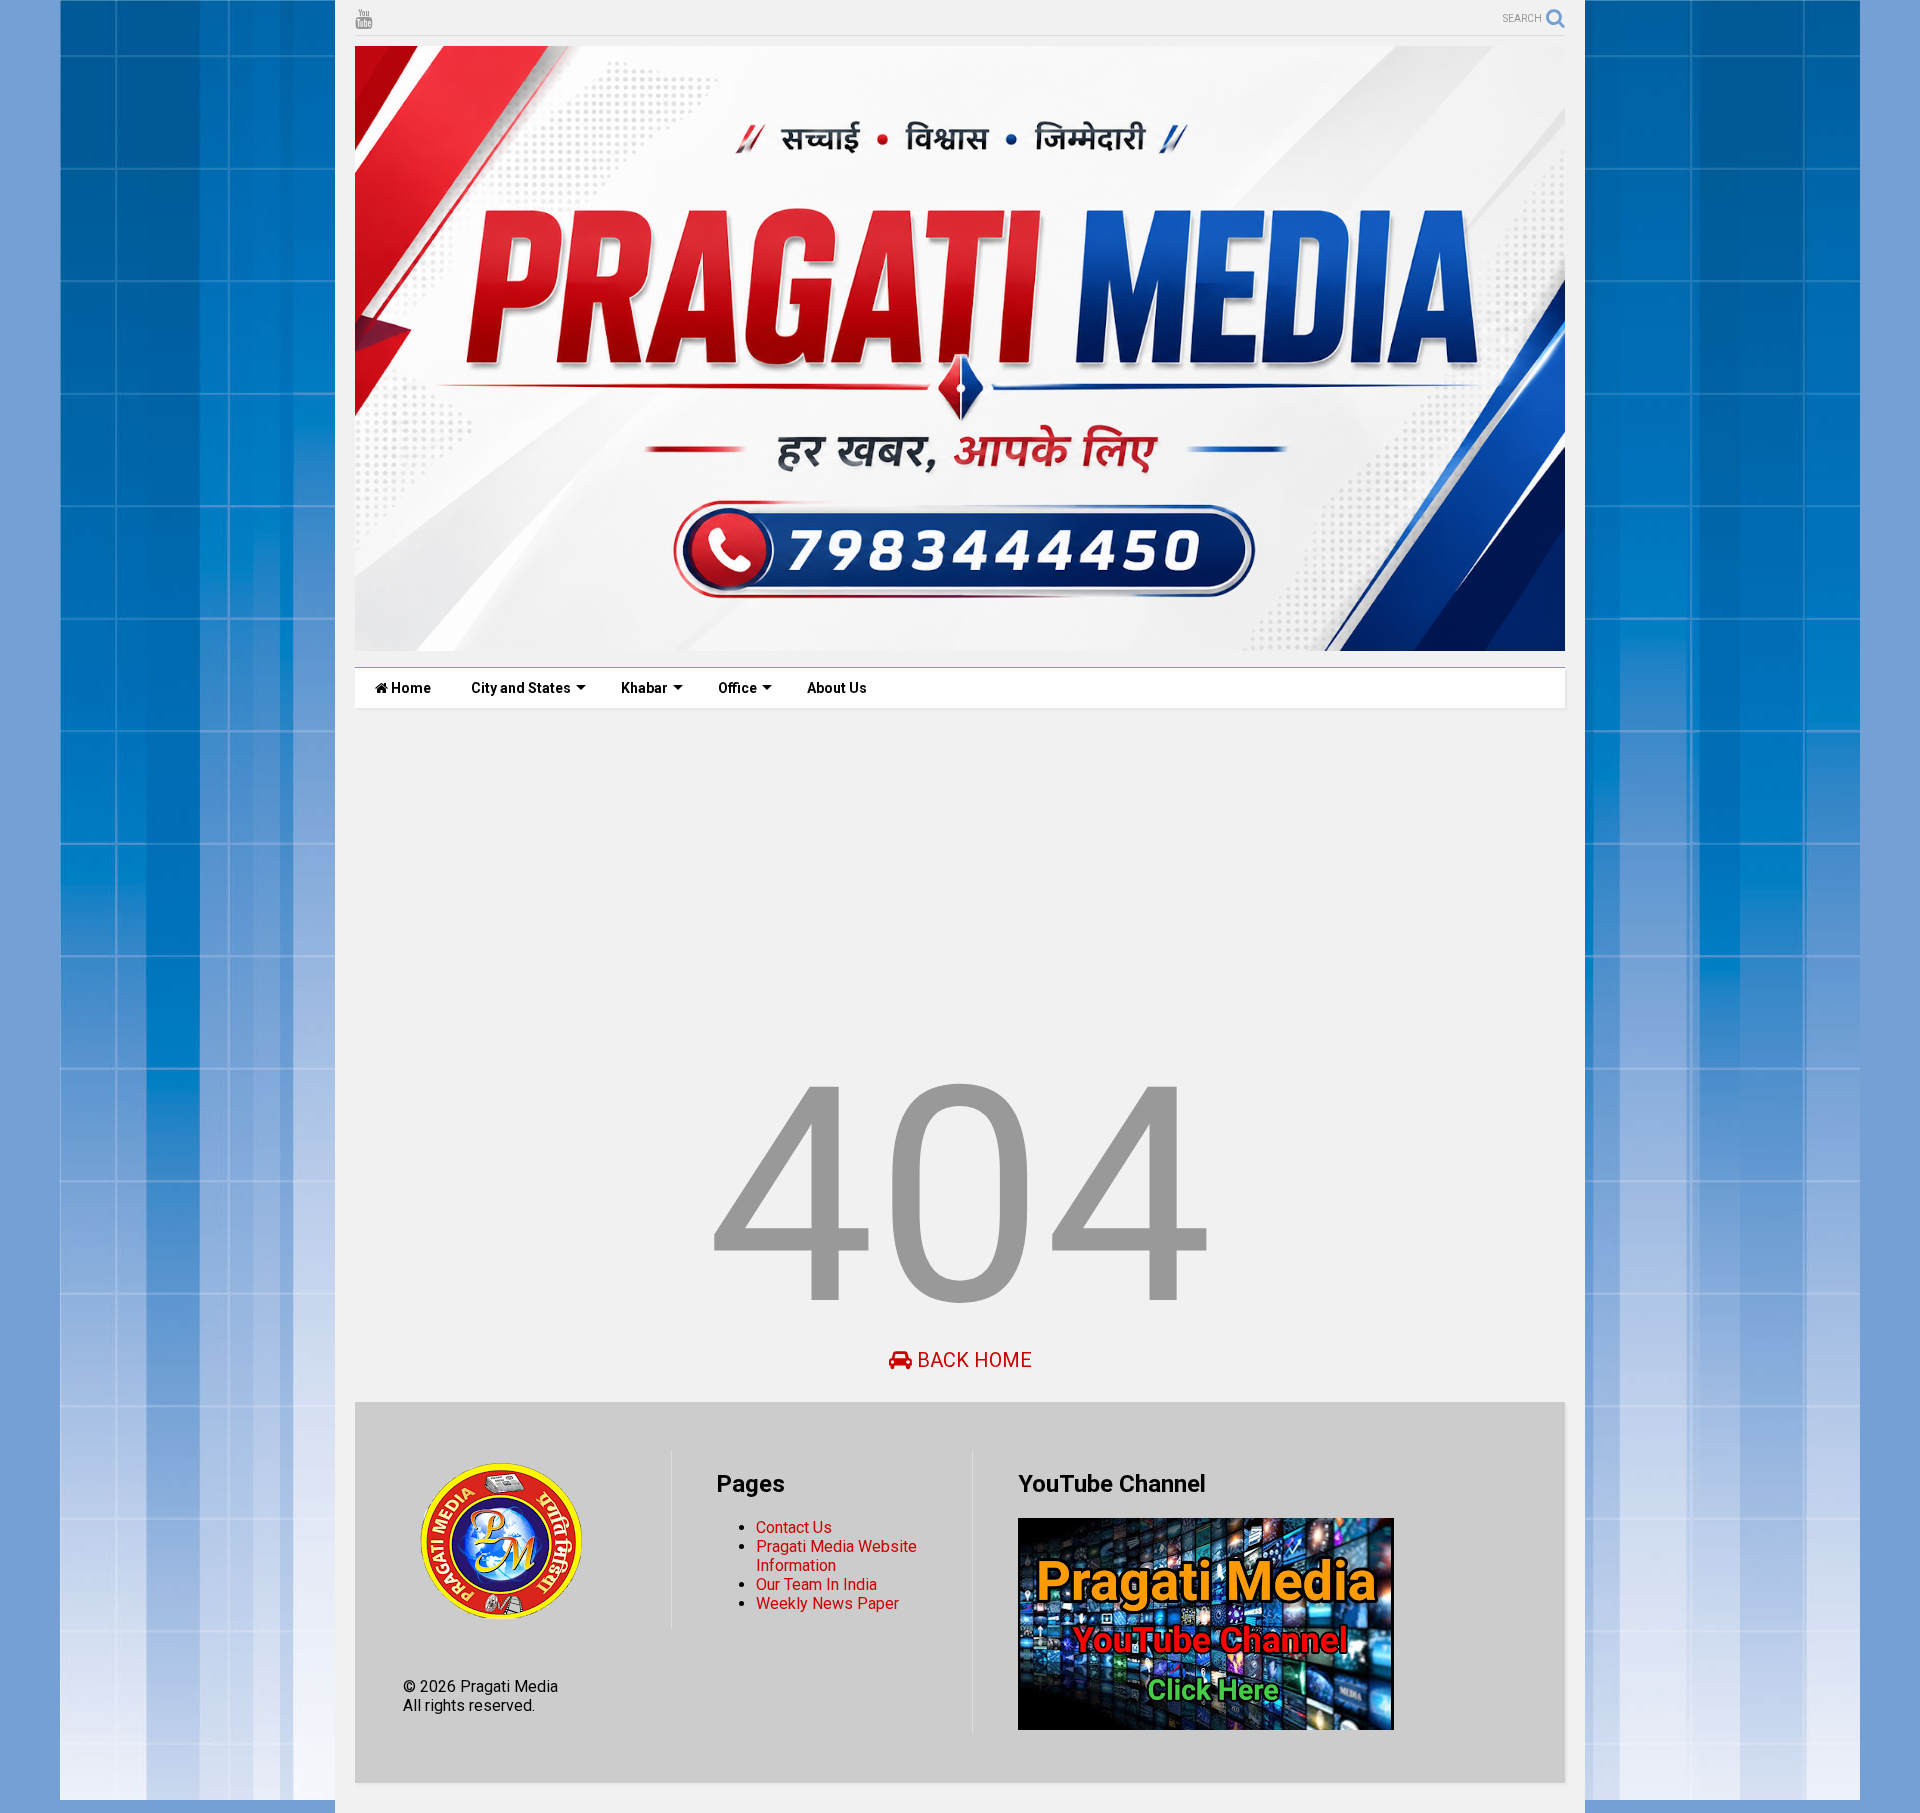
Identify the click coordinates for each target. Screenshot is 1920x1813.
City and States (521, 688)
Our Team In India (816, 1584)
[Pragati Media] (960, 642)
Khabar (644, 688)
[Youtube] (363, 19)
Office (737, 688)
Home (409, 688)
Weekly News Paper (827, 1603)
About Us (837, 688)
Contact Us (794, 1527)
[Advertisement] (955, 878)
